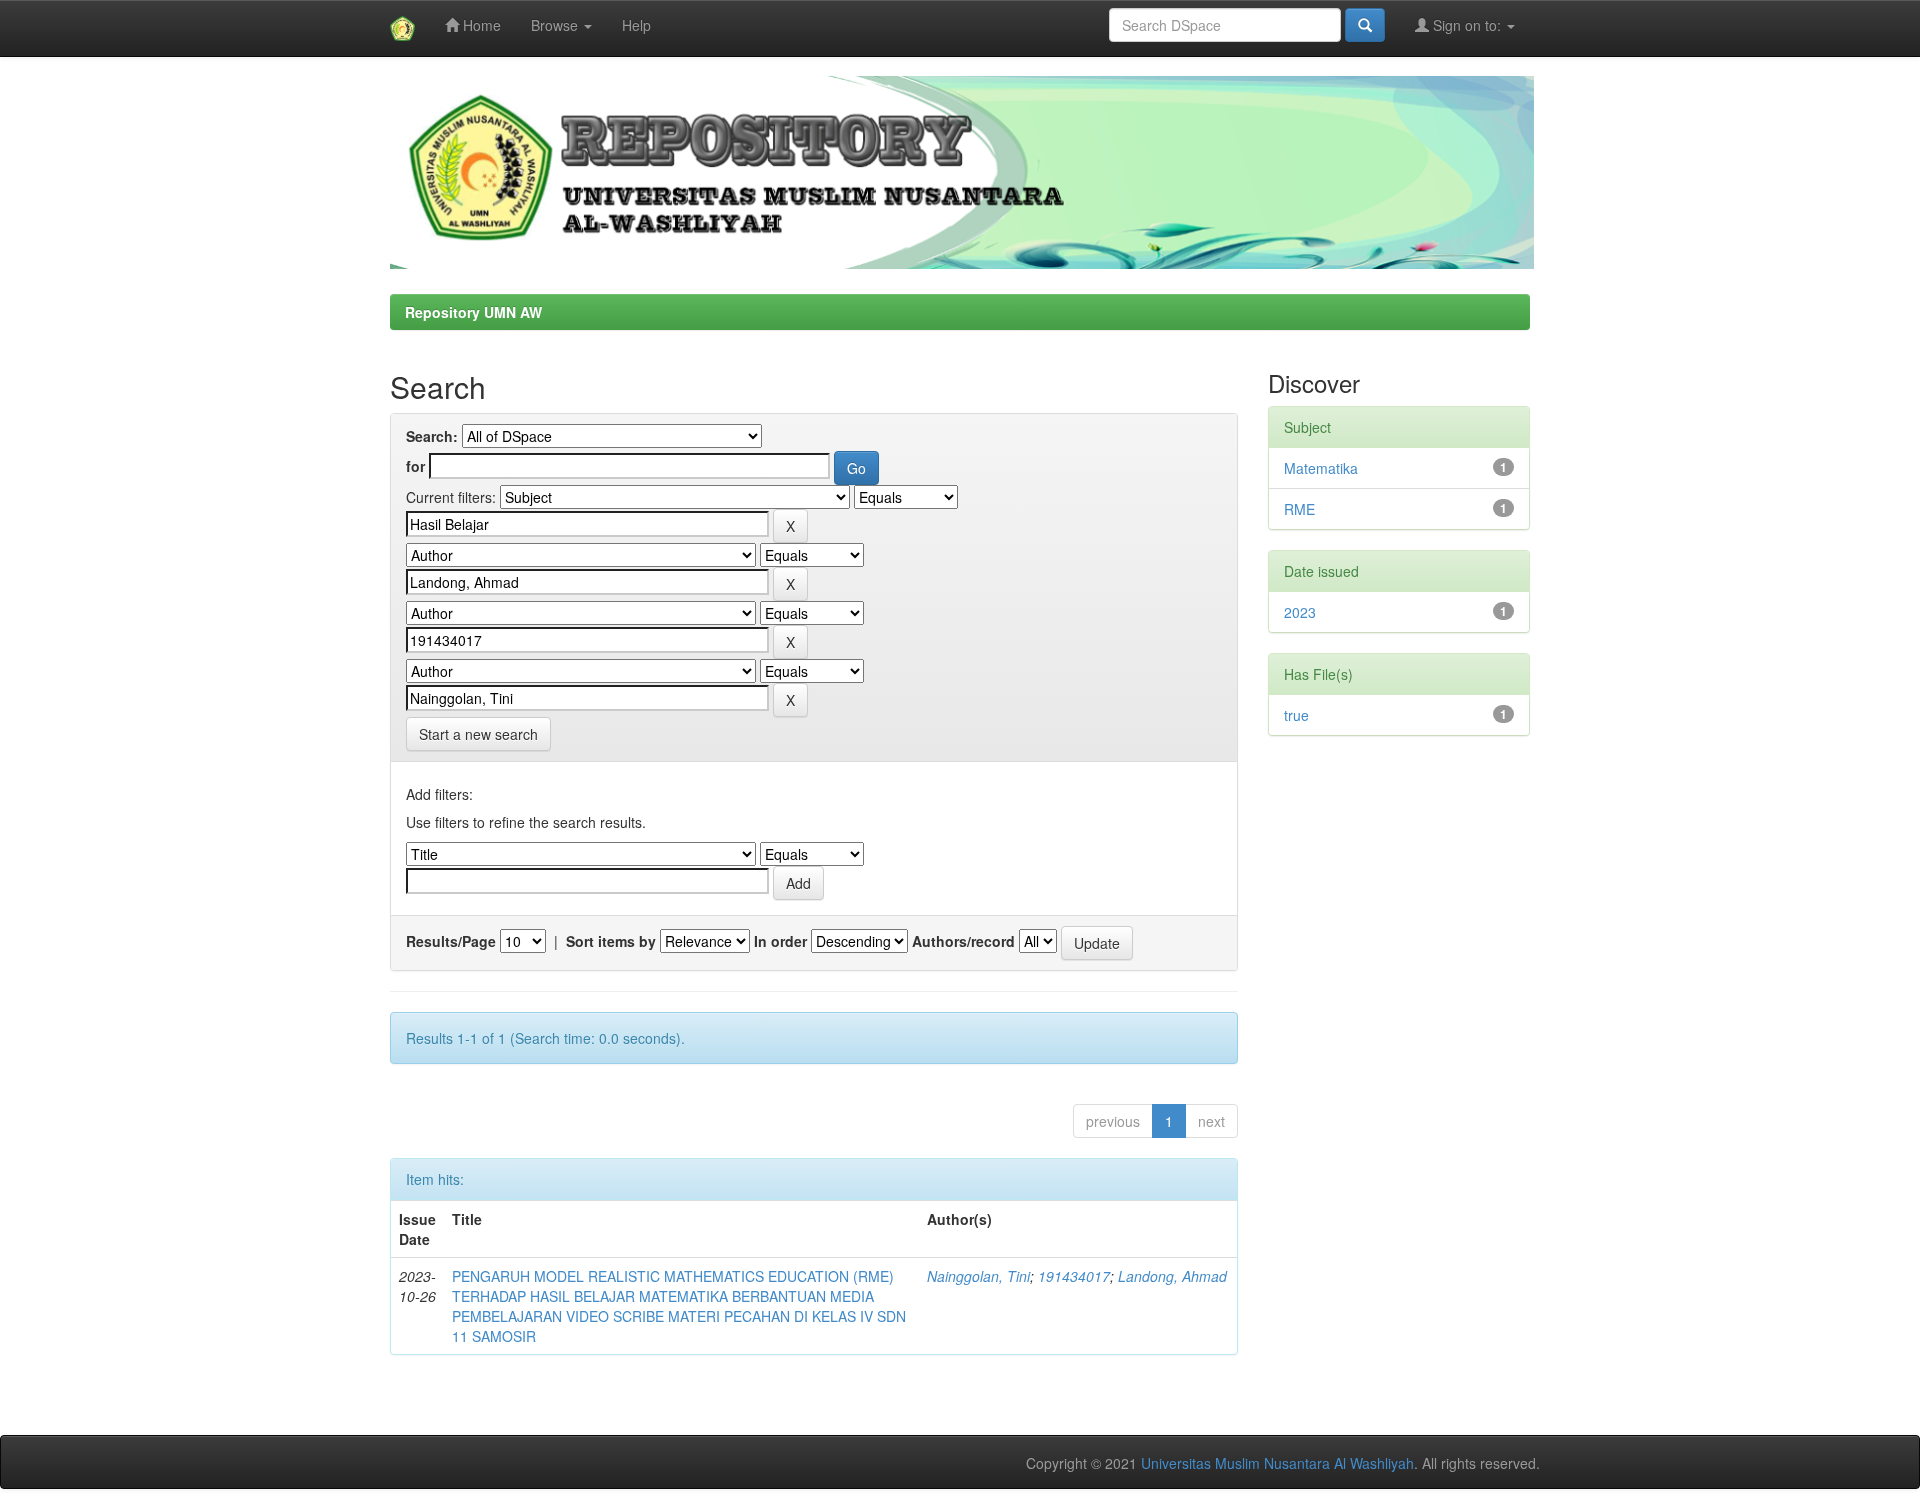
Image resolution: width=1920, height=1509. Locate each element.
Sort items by (611, 941)
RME (1299, 509)
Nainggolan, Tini (978, 1276)
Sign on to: (1467, 25)
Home (480, 25)
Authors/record (963, 941)
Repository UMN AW (473, 312)
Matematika (1321, 468)
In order (780, 941)
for (415, 466)
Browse (556, 25)
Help (636, 25)
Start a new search (478, 734)
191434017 (1074, 1276)
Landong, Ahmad (1172, 1276)
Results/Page (451, 941)
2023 (1300, 612)
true (1296, 715)
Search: (432, 436)
